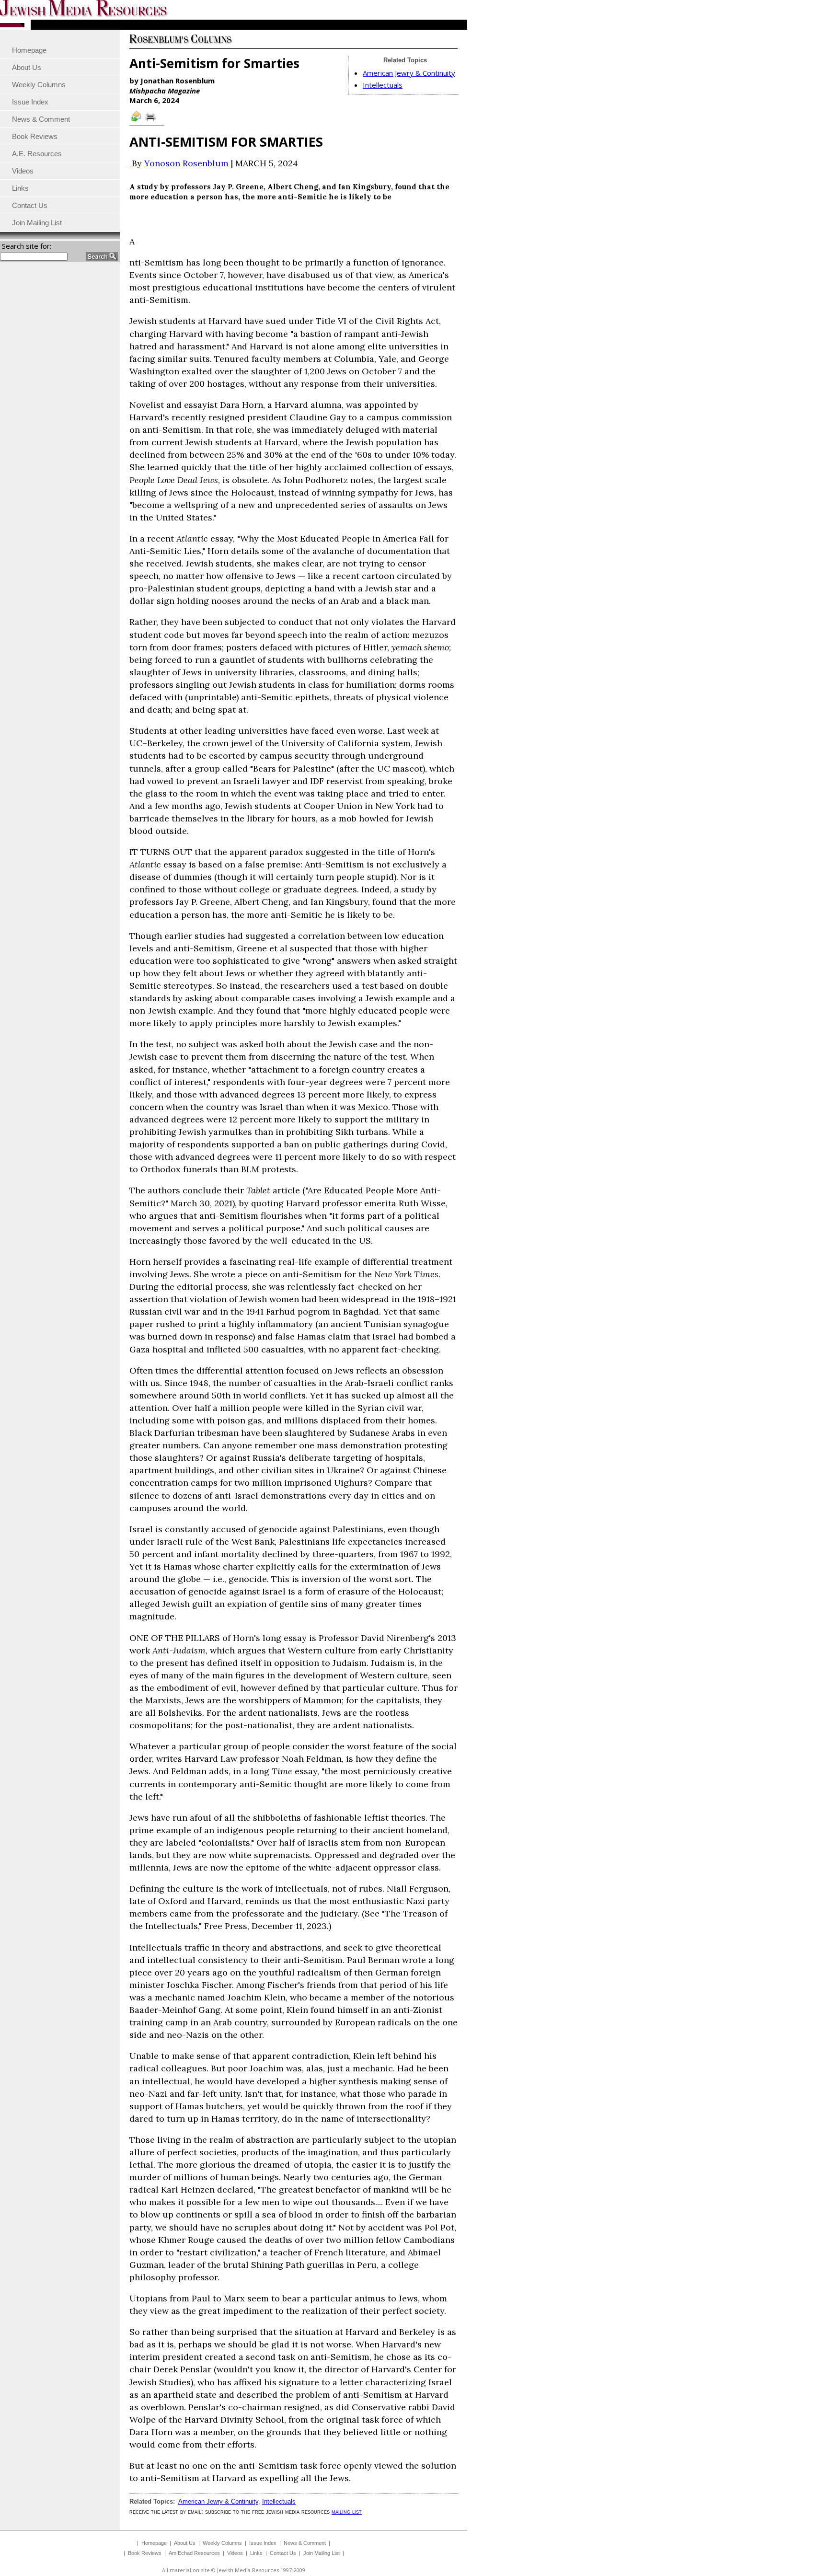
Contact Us (283, 2553)
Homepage (154, 2543)
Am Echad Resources (194, 2553)
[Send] (137, 121)
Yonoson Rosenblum (186, 163)
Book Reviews (145, 2553)
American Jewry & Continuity (409, 73)
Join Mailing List (322, 2553)
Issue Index (263, 2543)
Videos (235, 2553)
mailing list (347, 2512)
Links (256, 2553)
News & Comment (305, 2543)
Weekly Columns (222, 2543)
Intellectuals (383, 85)
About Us (185, 2543)
